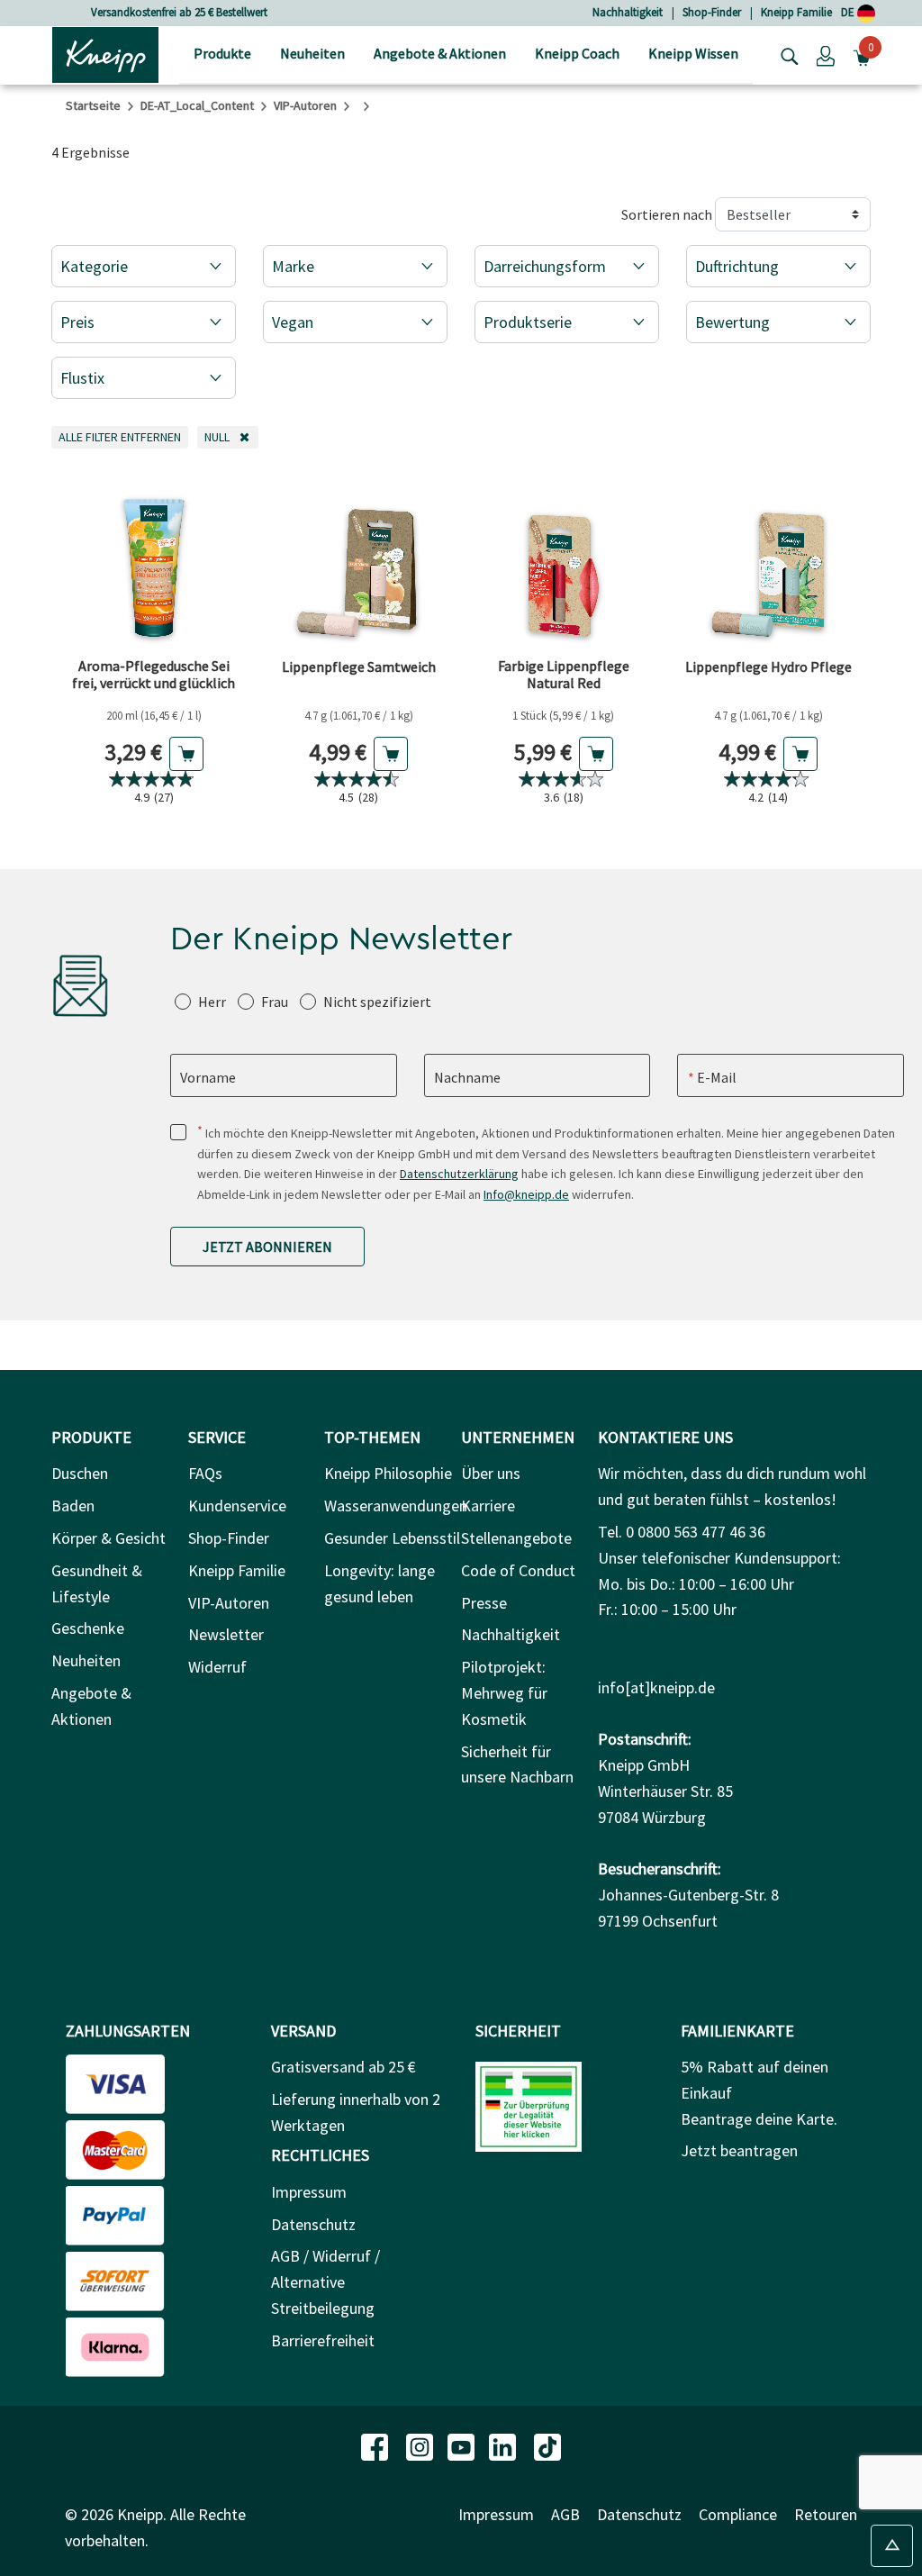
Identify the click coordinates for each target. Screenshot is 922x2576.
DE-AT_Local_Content (197, 105)
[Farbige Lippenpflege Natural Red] (564, 559)
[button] (826, 55)
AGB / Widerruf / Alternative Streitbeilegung (325, 2282)
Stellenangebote (516, 1538)
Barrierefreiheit (323, 2340)
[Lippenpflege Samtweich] (359, 559)
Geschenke (88, 1628)
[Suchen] (785, 55)
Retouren (826, 2514)
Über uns (491, 1473)
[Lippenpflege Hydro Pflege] (769, 559)
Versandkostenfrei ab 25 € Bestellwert (179, 12)
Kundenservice (237, 1506)
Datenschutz (313, 2224)
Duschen (80, 1473)
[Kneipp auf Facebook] (376, 2445)
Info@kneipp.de (526, 1194)
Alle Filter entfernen (123, 436)
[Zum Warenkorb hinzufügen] (186, 754)
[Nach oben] (892, 2546)
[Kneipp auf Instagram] (421, 2445)
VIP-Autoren (305, 105)
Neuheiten (86, 1660)
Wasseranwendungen (396, 1506)
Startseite (93, 105)
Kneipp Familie (796, 12)
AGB (565, 2514)
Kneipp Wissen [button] (693, 53)
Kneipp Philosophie (388, 1473)
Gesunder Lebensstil (392, 1538)
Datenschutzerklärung (459, 1174)
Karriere (488, 1506)
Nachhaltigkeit (628, 12)
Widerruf (217, 1667)
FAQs (205, 1473)
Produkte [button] (222, 53)
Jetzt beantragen (739, 2150)
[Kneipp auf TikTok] (547, 2445)
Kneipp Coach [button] (577, 53)
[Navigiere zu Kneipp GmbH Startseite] (105, 53)
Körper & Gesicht (108, 1538)
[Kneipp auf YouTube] (463, 2445)
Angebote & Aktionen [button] (440, 53)
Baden (73, 1506)
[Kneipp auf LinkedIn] (504, 2445)
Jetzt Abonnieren (267, 1247)
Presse (484, 1603)
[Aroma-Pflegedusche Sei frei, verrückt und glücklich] (154, 559)
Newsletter (226, 1634)
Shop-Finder (712, 12)
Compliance (738, 2514)
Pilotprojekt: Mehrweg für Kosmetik (504, 1693)
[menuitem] (222, 55)
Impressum (309, 2192)
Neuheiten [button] (312, 53)
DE (849, 12)
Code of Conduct (518, 1570)
